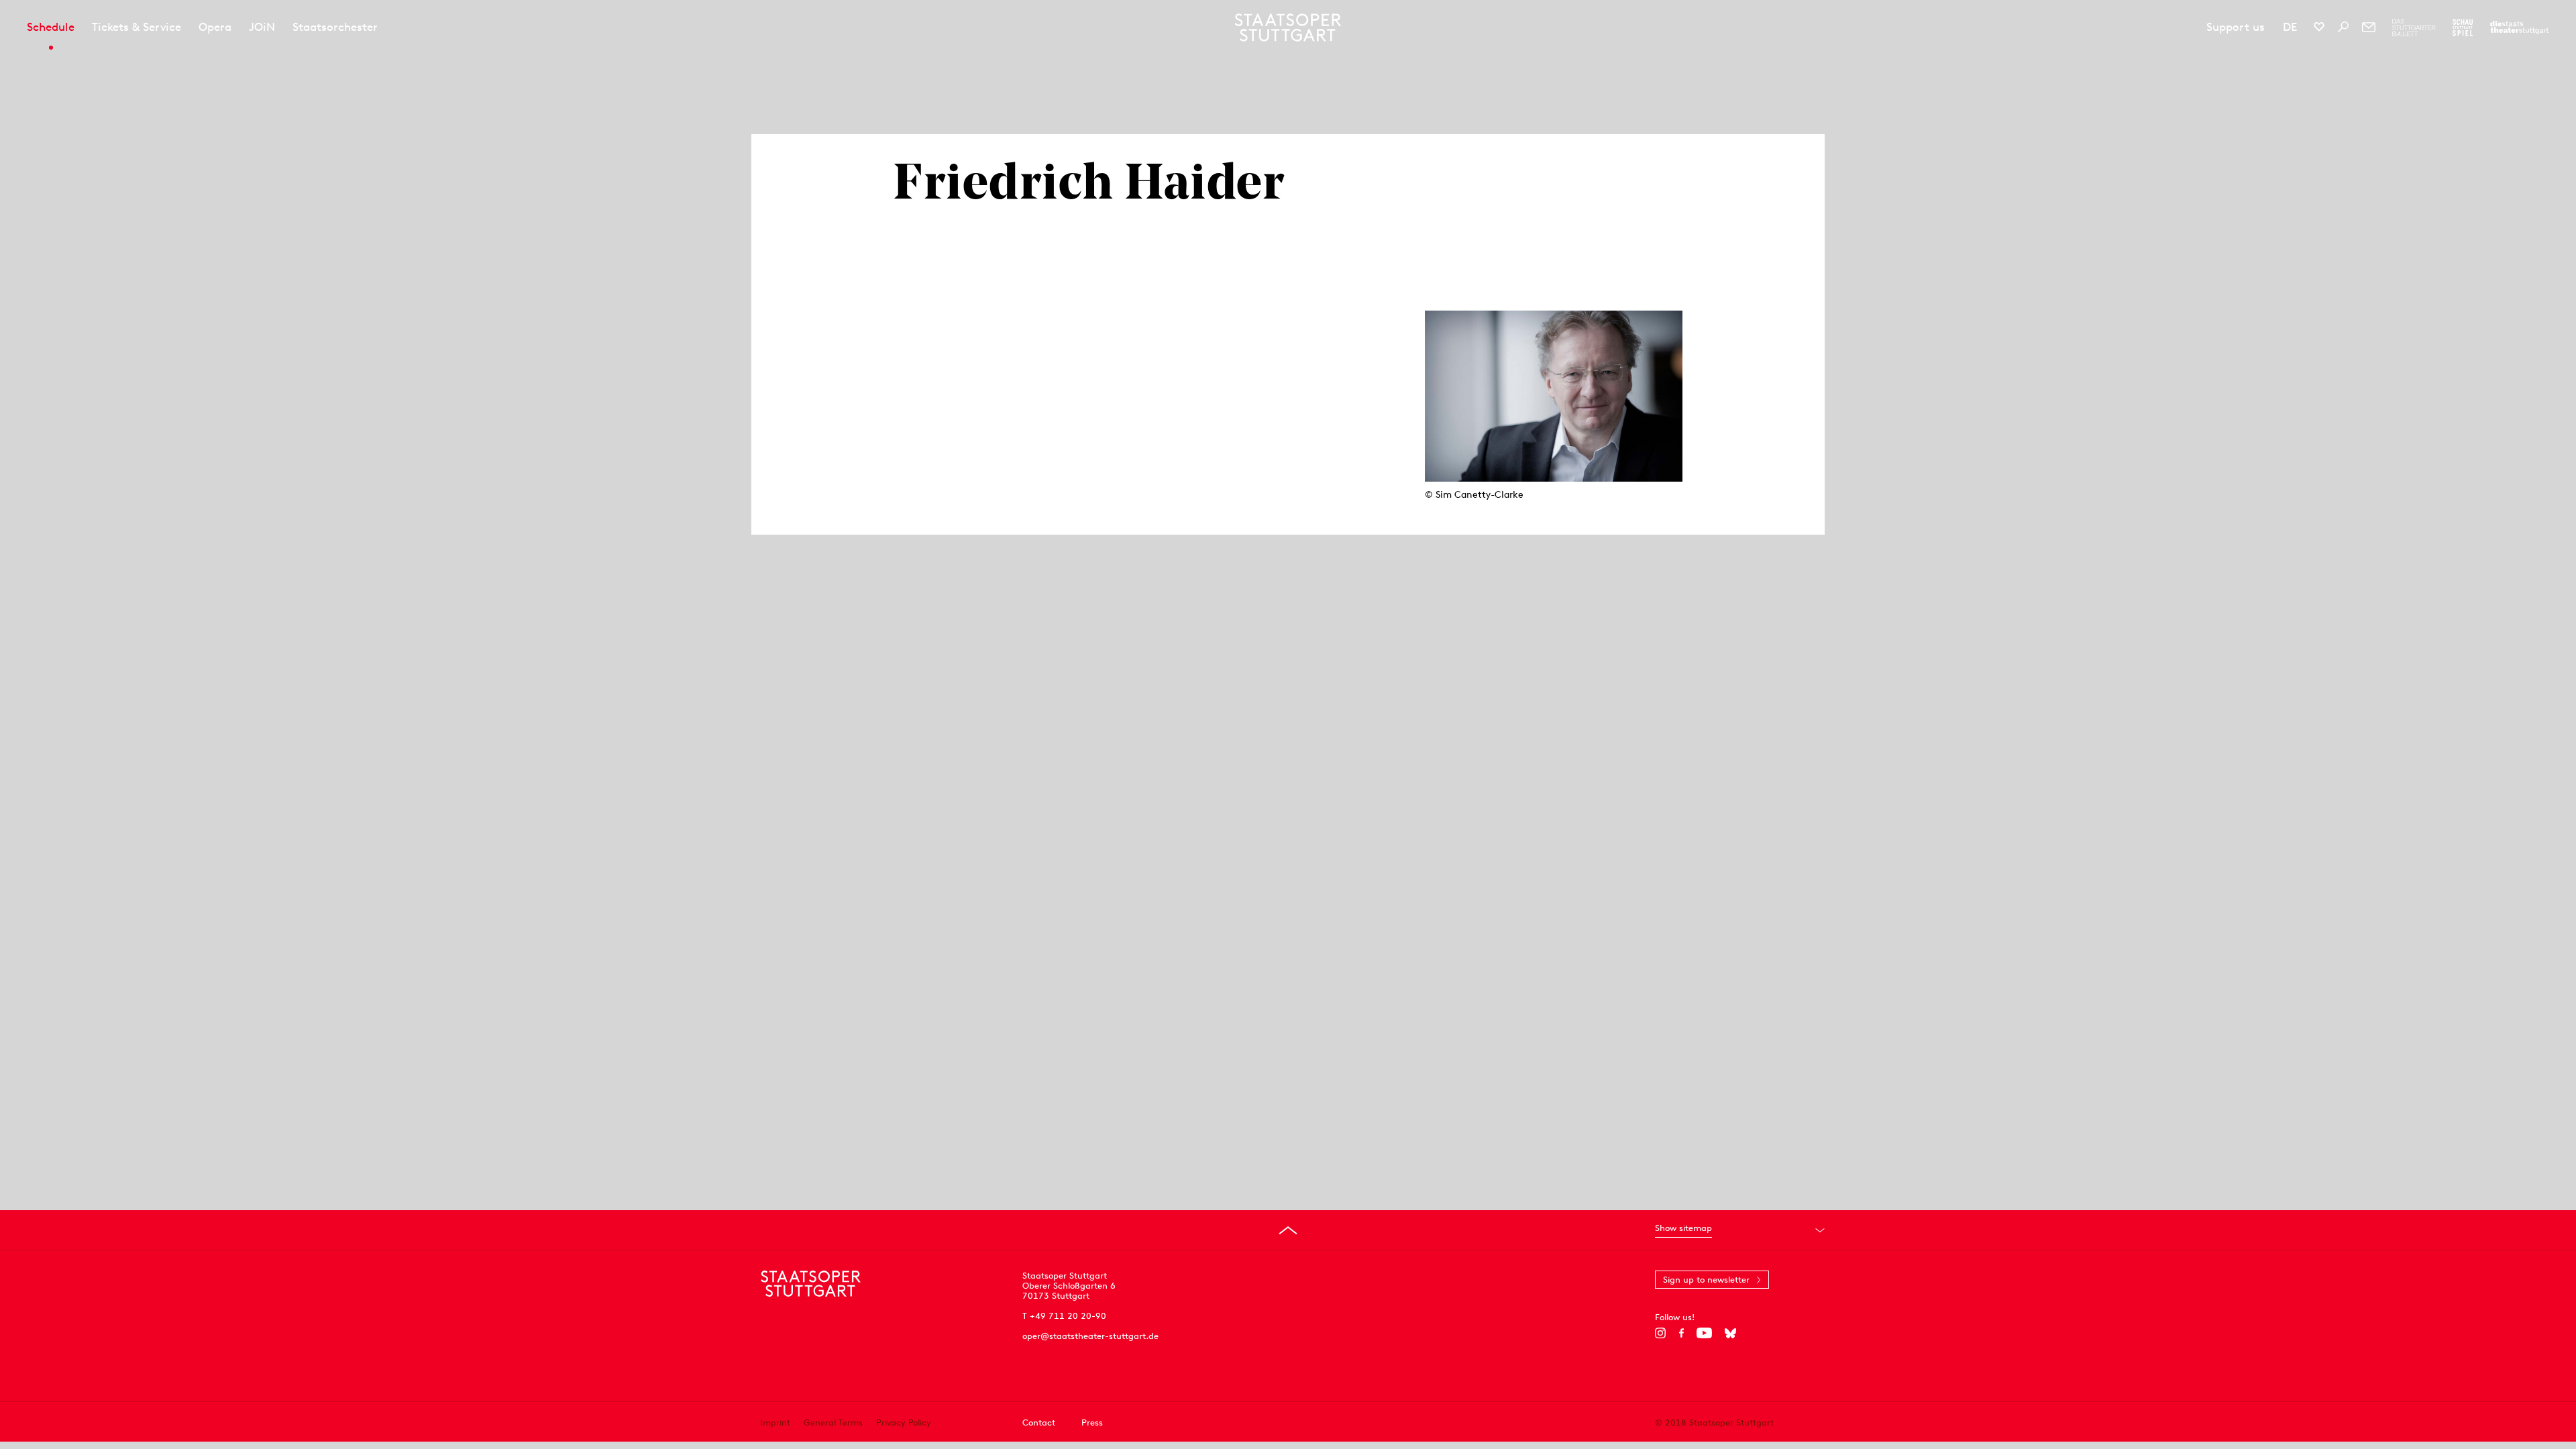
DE (2290, 27)
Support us (2236, 27)
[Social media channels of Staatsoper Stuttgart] (2319, 27)
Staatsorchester (335, 27)
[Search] (2343, 27)
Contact (1039, 1423)
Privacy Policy (904, 1423)
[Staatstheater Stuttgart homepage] (1288, 28)
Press (1092, 1423)
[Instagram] (1661, 1333)
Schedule (51, 27)
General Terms (833, 1423)
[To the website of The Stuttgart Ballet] (2414, 28)
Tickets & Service (137, 27)
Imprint (775, 1423)
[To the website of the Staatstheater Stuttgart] (2519, 28)
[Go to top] (1288, 1230)
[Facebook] (1681, 1333)
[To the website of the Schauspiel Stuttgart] (2463, 28)
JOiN (262, 27)
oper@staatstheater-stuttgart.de (1090, 1336)
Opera (215, 27)
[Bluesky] (1730, 1333)
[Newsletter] (2369, 27)
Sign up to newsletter (1706, 1280)
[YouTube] (1704, 1333)
